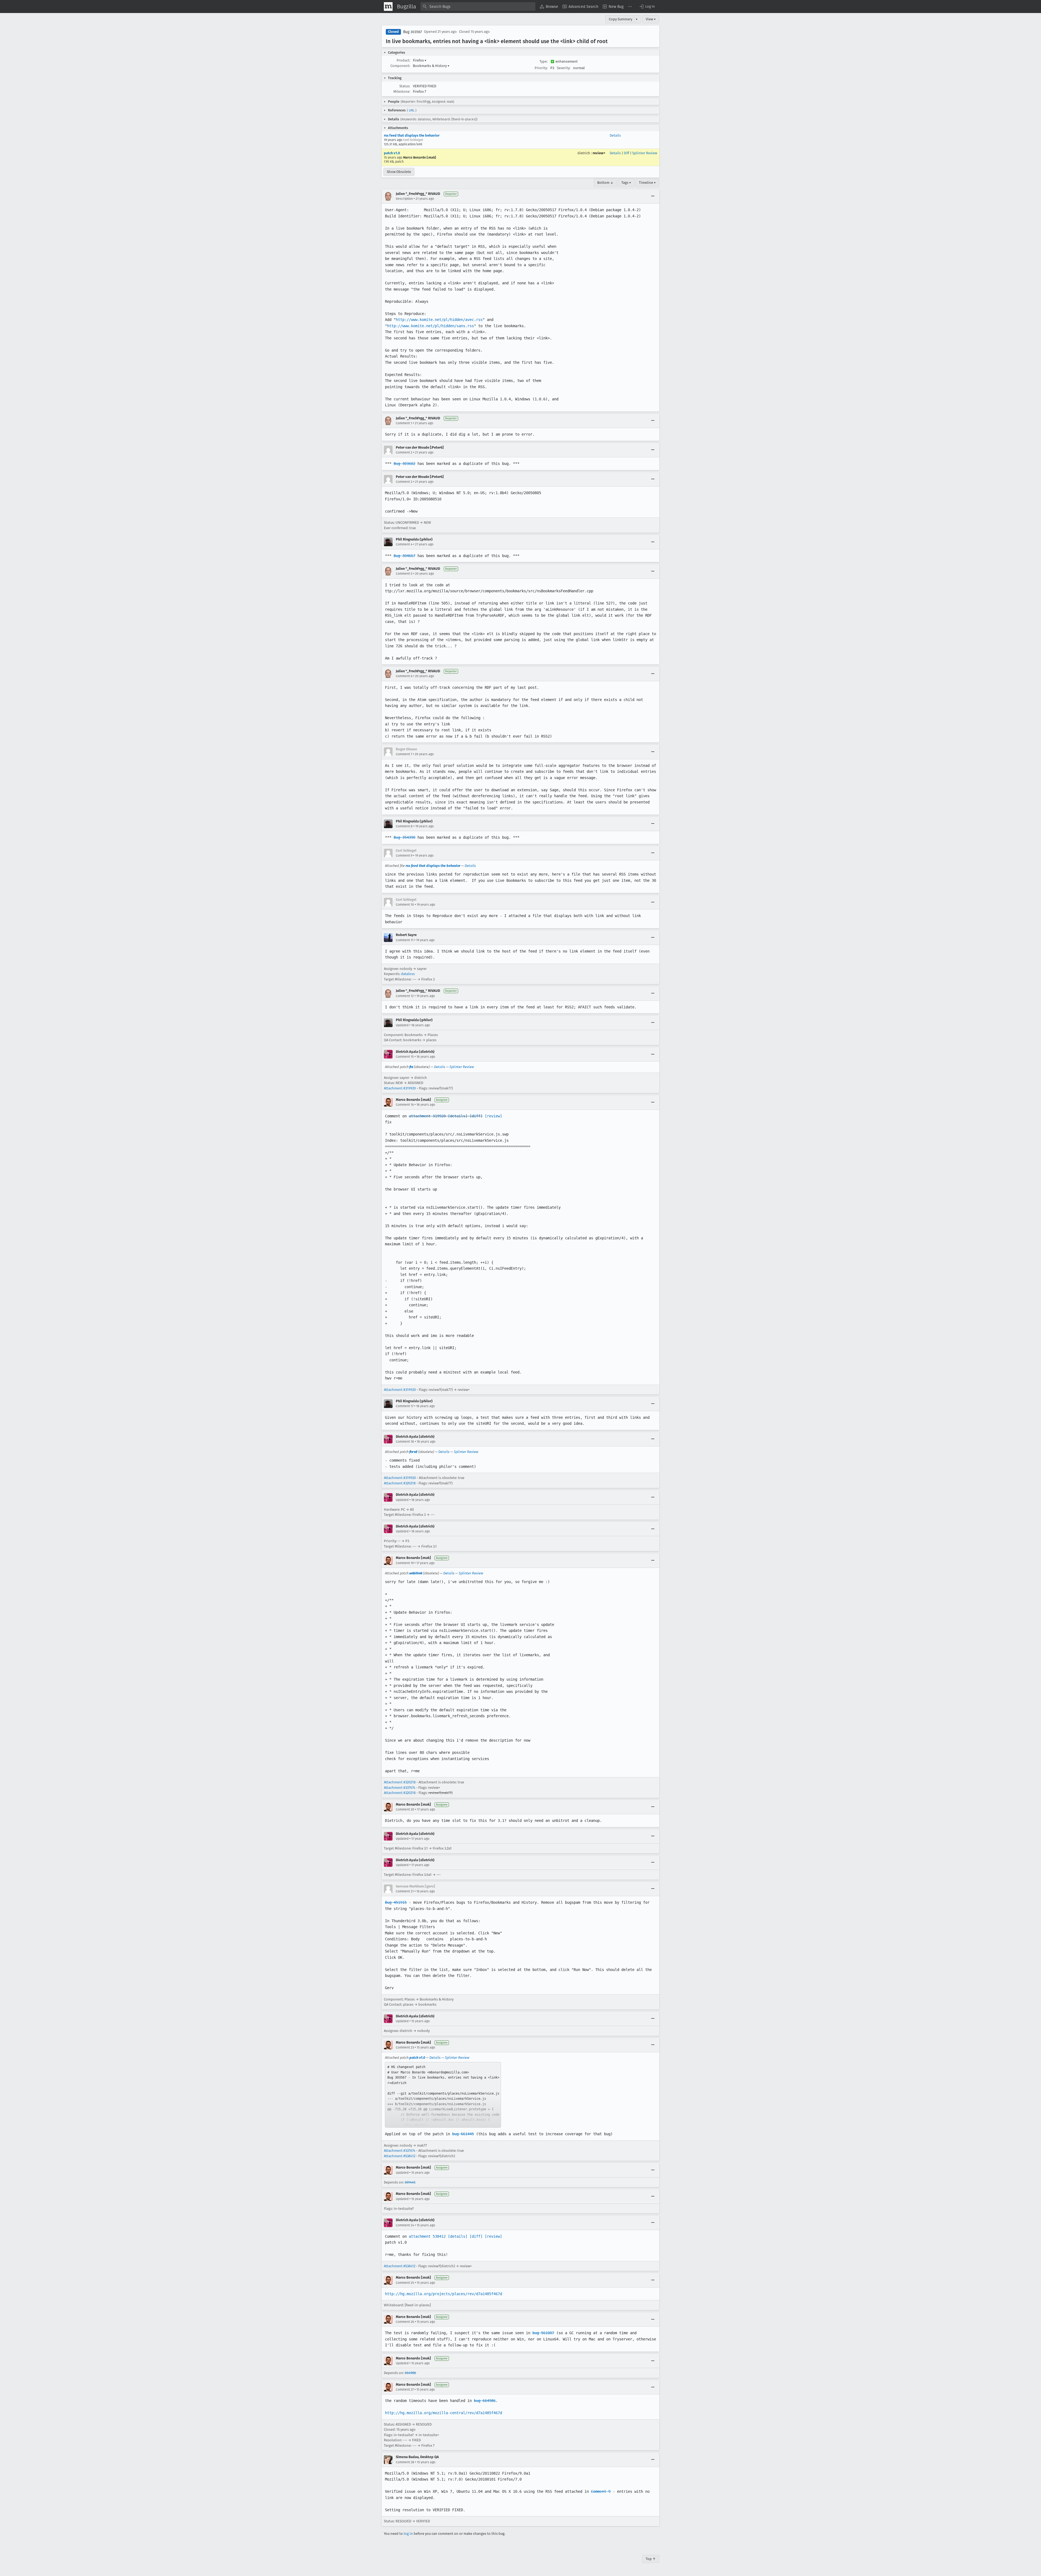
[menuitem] (549, 7)
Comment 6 (404, 676)
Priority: (541, 68)
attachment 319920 (427, 1116)
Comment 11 (405, 940)
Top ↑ (651, 2559)
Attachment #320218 (400, 1483)
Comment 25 (405, 2283)
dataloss (408, 974)
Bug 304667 (404, 556)
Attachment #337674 (400, 1788)
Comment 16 (405, 1105)
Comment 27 (405, 2390)
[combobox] (478, 7)
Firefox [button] (420, 60)
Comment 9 (404, 856)
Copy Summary (621, 19)
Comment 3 (404, 482)
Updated (402, 1025)
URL (412, 110)
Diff (626, 153)
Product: (403, 60)
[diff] (476, 1116)
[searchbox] (478, 7)
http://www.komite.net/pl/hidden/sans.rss (430, 326)
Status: (405, 86)
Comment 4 (404, 544)
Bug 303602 (404, 464)
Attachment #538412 (400, 2156)
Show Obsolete (399, 172)
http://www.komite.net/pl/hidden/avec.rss (439, 320)
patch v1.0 (392, 153)
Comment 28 (405, 2462)
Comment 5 (404, 574)
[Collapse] (653, 196)
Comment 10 (405, 905)
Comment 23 (405, 2047)
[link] (443, 2095)
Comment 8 (404, 826)
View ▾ (651, 19)
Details (615, 135)
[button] (647, 7)
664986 (410, 2373)
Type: (544, 61)
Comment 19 (405, 1563)
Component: (400, 66)
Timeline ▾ (647, 183)
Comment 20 (405, 1809)
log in (408, 2534)
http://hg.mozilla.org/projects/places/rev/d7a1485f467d (444, 2294)
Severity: (564, 68)
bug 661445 (463, 2134)
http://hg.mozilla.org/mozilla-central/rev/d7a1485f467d (444, 2413)
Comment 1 (404, 423)
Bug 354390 (404, 837)
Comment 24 (405, 2225)
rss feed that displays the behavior (412, 135)
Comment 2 (404, 452)
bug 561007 (543, 2333)
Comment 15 (405, 1057)
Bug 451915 (396, 1902)
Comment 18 (405, 1442)
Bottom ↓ (605, 183)
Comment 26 (405, 2322)
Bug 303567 (412, 32)
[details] (458, 1116)
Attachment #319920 (400, 1088)
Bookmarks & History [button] (431, 66)
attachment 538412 (427, 2236)
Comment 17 (405, 1406)
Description (404, 199)
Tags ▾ (626, 183)
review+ (599, 153)
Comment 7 (404, 754)
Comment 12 (405, 996)
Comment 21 (405, 1891)
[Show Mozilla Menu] (388, 7)
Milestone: (402, 91)
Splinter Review (645, 153)
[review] (493, 1116)
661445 (410, 2182)
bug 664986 (485, 2401)
